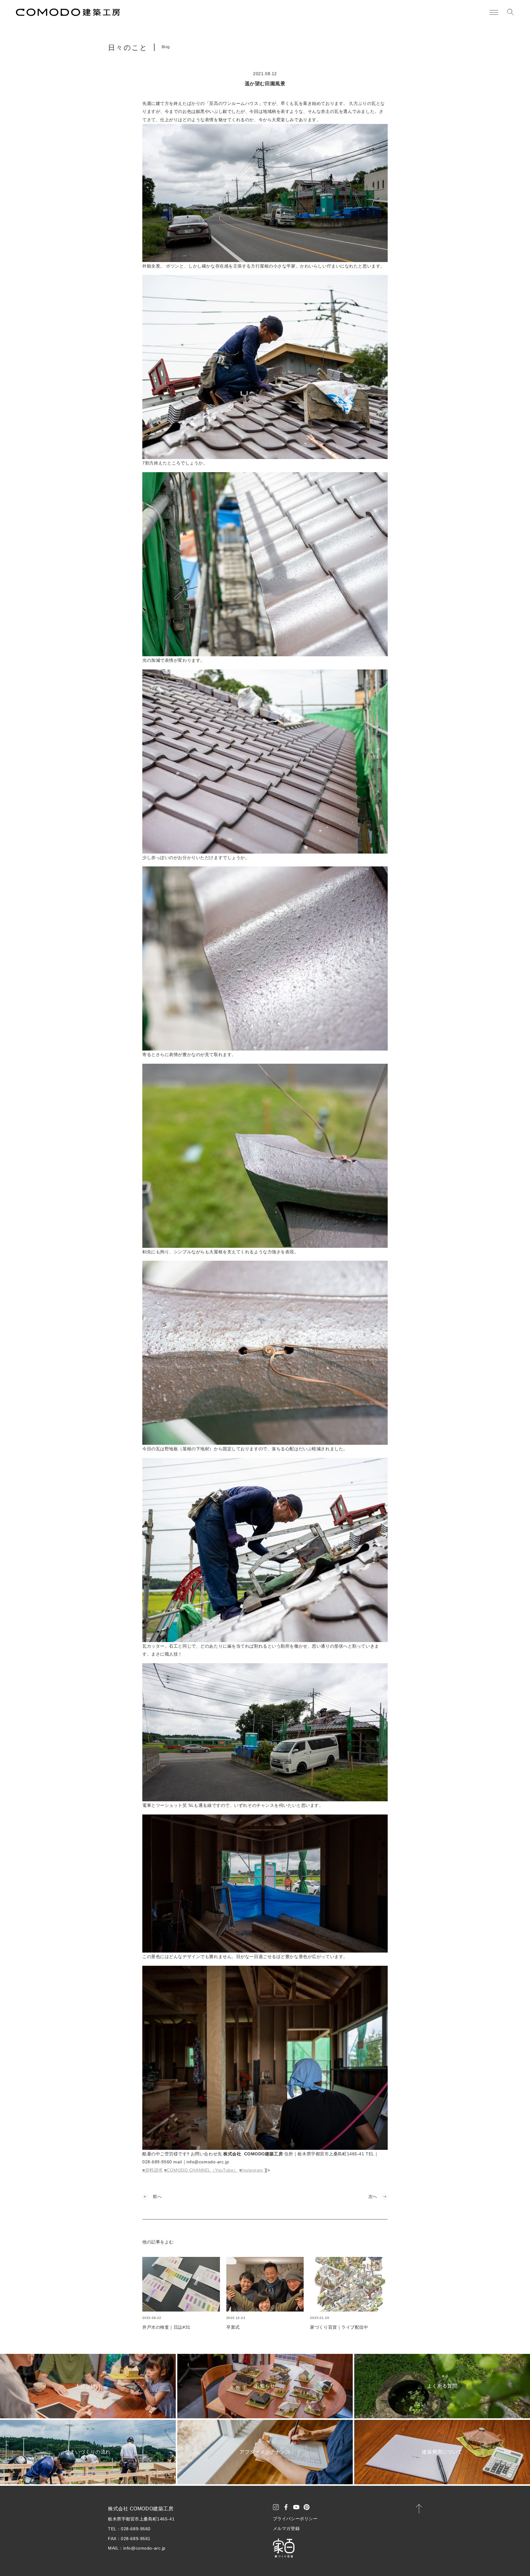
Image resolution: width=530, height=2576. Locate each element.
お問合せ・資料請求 (490, 2561)
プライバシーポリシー (295, 2519)
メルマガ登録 (286, 2528)
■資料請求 (153, 2170)
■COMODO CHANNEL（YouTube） (201, 2170)
